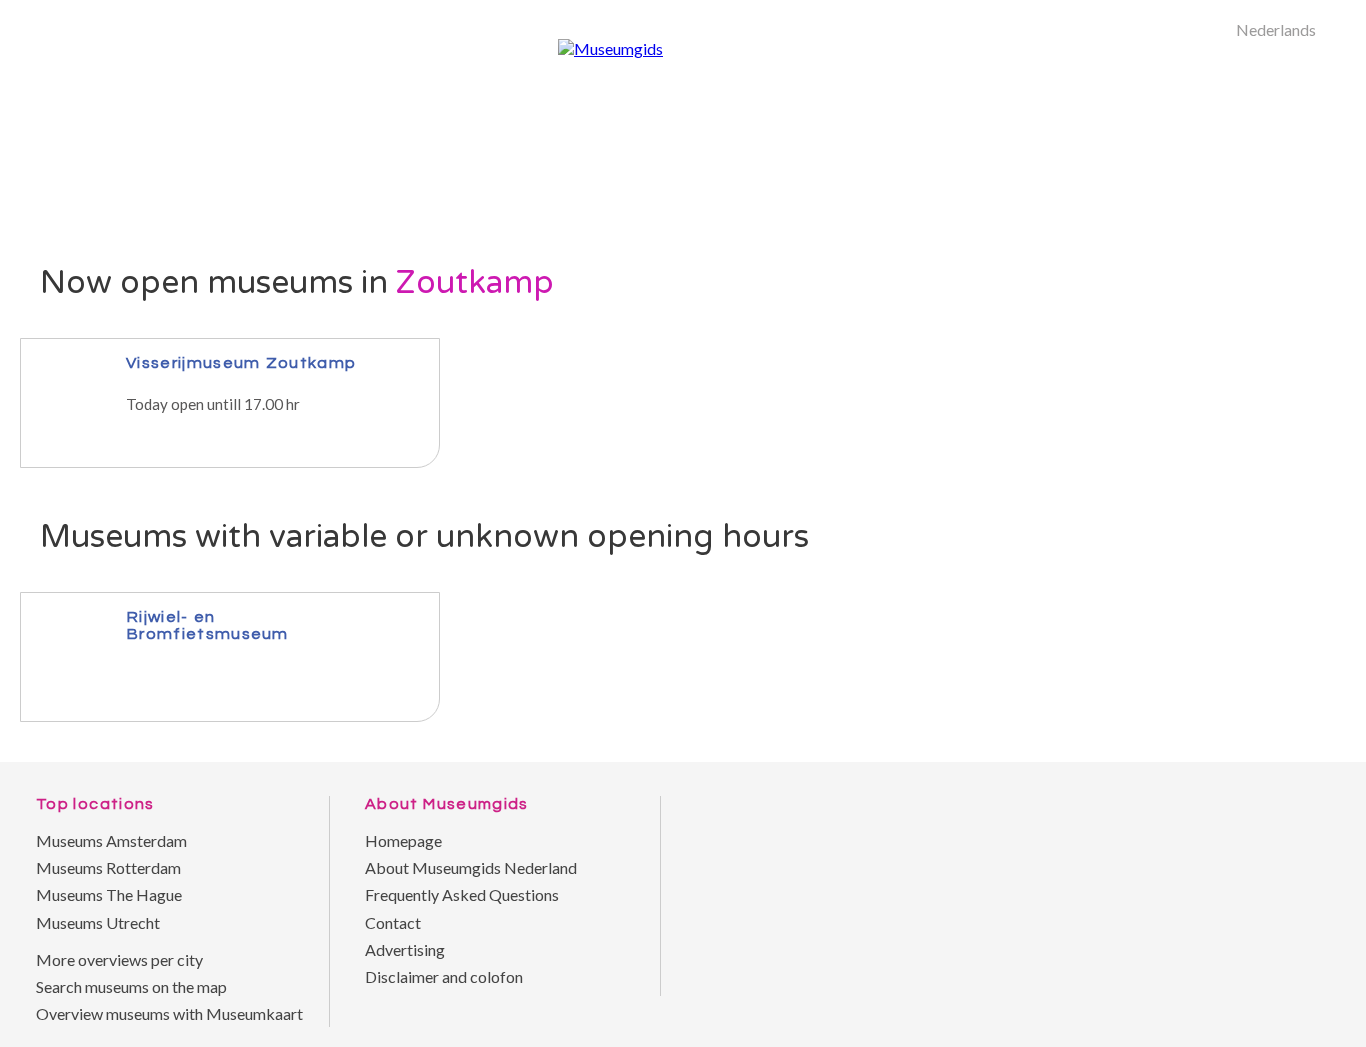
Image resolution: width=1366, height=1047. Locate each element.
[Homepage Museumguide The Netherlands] (1226, 265)
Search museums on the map (131, 986)
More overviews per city (119, 959)
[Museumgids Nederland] (610, 48)
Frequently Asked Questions (462, 894)
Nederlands (1276, 29)
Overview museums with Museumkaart (169, 1013)
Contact (393, 922)
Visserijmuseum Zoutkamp (241, 362)
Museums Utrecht (98, 922)
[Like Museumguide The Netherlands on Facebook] (1306, 777)
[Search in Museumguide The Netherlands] (1281, 265)
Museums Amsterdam (111, 840)
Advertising (405, 949)
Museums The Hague (109, 894)
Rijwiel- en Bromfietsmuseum (207, 625)
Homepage (403, 840)
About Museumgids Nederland (471, 867)
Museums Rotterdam (108, 867)
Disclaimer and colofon (444, 976)
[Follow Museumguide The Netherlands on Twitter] (1266, 777)
